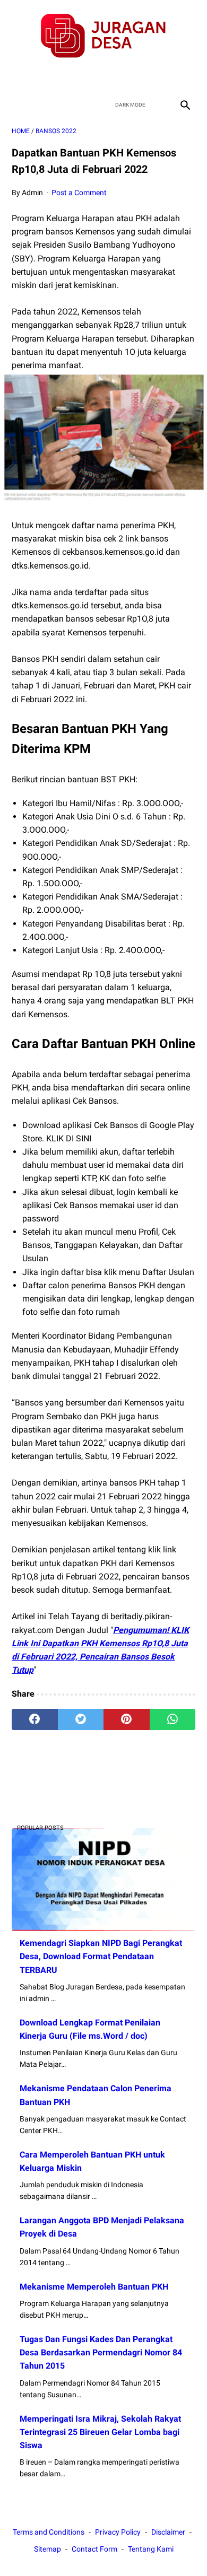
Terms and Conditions (49, 2532)
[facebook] (66, 77)
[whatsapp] (173, 1719)
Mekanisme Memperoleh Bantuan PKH (94, 2287)
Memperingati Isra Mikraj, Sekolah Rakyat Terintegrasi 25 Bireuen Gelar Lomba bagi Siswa (100, 2432)
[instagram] (141, 77)
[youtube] (116, 77)
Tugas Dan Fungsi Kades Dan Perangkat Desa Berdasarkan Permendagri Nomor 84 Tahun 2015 (101, 2352)
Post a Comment (79, 193)
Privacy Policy (118, 2532)
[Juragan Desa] (103, 36)
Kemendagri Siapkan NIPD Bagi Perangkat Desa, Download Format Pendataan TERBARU (101, 1956)
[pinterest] (127, 1719)
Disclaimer (168, 2532)
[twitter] (91, 77)
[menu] (18, 105)
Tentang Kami (151, 2549)
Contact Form (94, 2549)
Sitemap (48, 2549)
